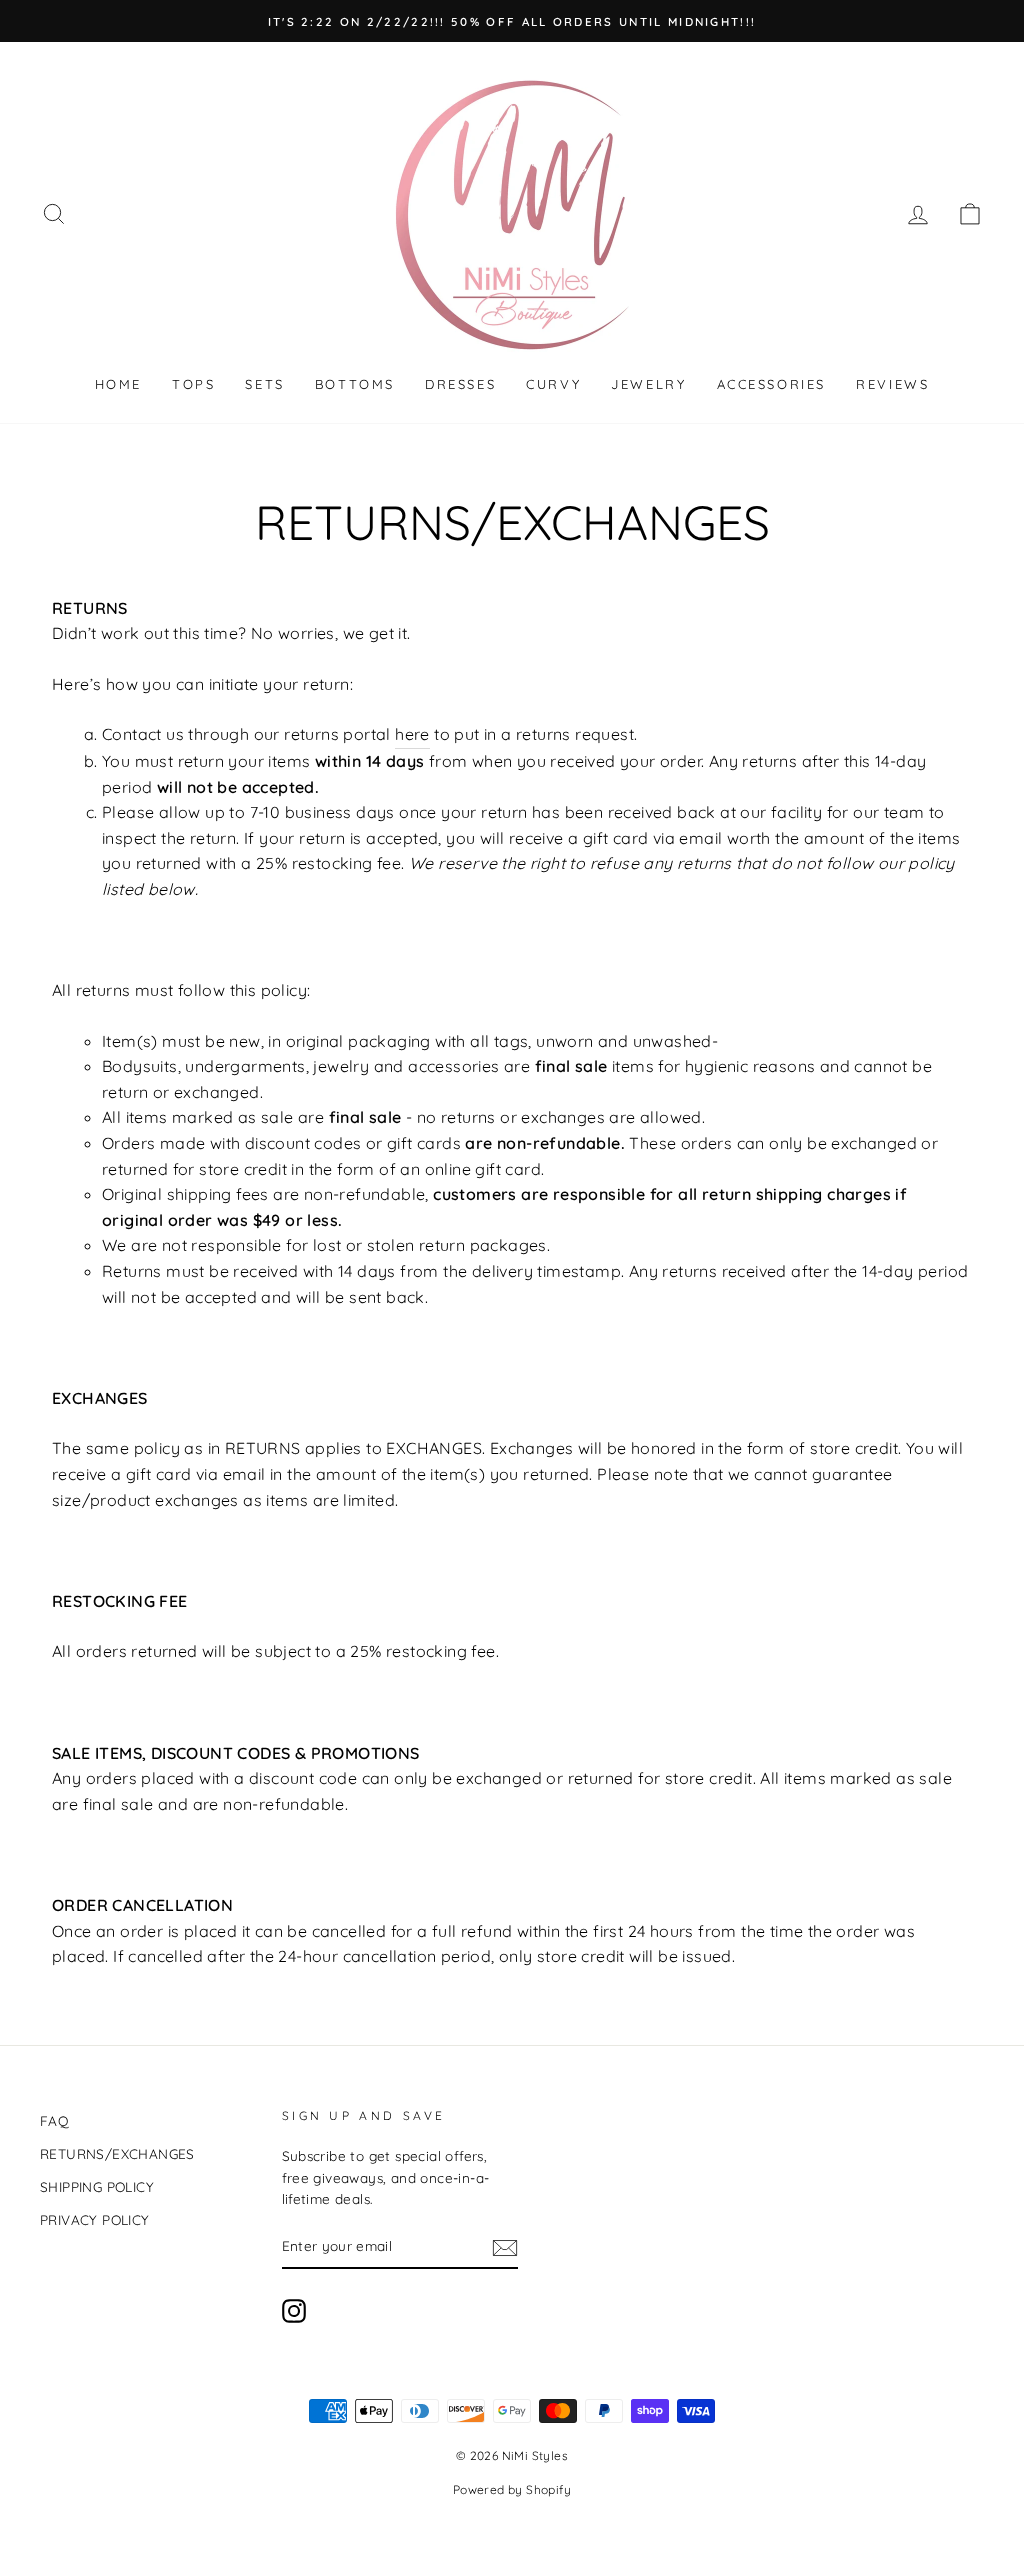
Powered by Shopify (512, 2489)
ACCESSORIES (772, 384)
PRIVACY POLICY (95, 2219)
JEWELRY (648, 384)
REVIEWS (892, 384)
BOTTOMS (355, 384)
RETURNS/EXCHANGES (117, 2153)
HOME (118, 384)
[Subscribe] (505, 2247)
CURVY (553, 384)
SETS (264, 384)
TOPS (193, 384)
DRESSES (460, 384)
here (412, 734)
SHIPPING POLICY (97, 2186)
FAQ (54, 2120)
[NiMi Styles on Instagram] (294, 2311)
